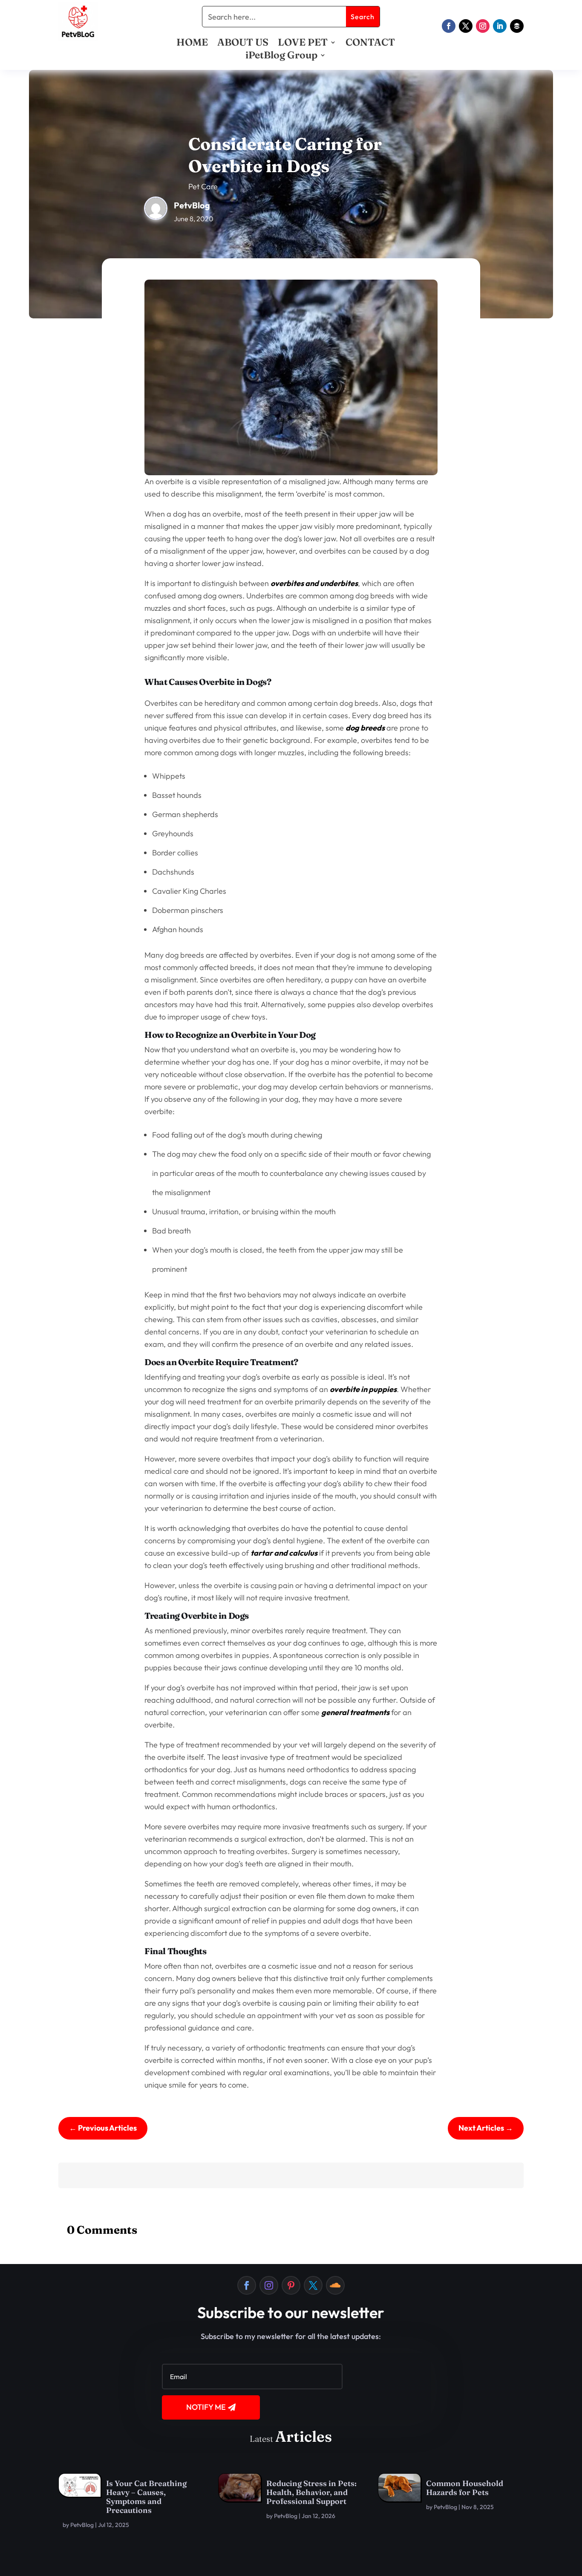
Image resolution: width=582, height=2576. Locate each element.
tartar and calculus (284, 1553)
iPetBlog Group (281, 56)
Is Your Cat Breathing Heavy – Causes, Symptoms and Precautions (146, 2497)
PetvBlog (82, 2525)
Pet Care (203, 186)
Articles (304, 2436)
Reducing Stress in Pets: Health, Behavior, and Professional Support (311, 2492)
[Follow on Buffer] (517, 26)
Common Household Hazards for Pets (465, 2488)
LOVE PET (303, 44)
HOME (192, 44)
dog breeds (365, 728)
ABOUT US (243, 44)
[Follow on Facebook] (449, 26)
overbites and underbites (314, 583)
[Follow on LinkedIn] (500, 26)
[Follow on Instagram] (483, 26)
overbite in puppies (363, 1389)
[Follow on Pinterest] (291, 2285)
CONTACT (370, 44)
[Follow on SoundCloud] (335, 2285)
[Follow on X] (466, 26)
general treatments (355, 1712)
